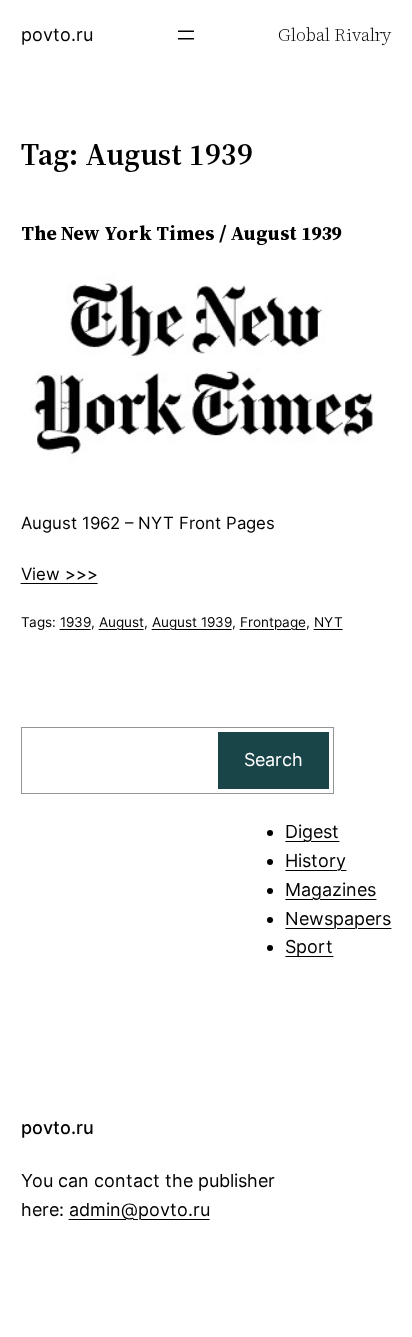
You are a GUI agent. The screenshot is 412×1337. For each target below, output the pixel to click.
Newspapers (338, 918)
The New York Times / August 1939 (181, 233)
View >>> (59, 574)
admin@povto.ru (139, 1209)
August (121, 622)
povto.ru (57, 34)
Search (273, 759)
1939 (75, 622)
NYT (328, 622)
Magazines (330, 889)
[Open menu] (186, 35)
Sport (309, 946)
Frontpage (273, 622)
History (315, 860)
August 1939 (192, 622)
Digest (312, 831)
